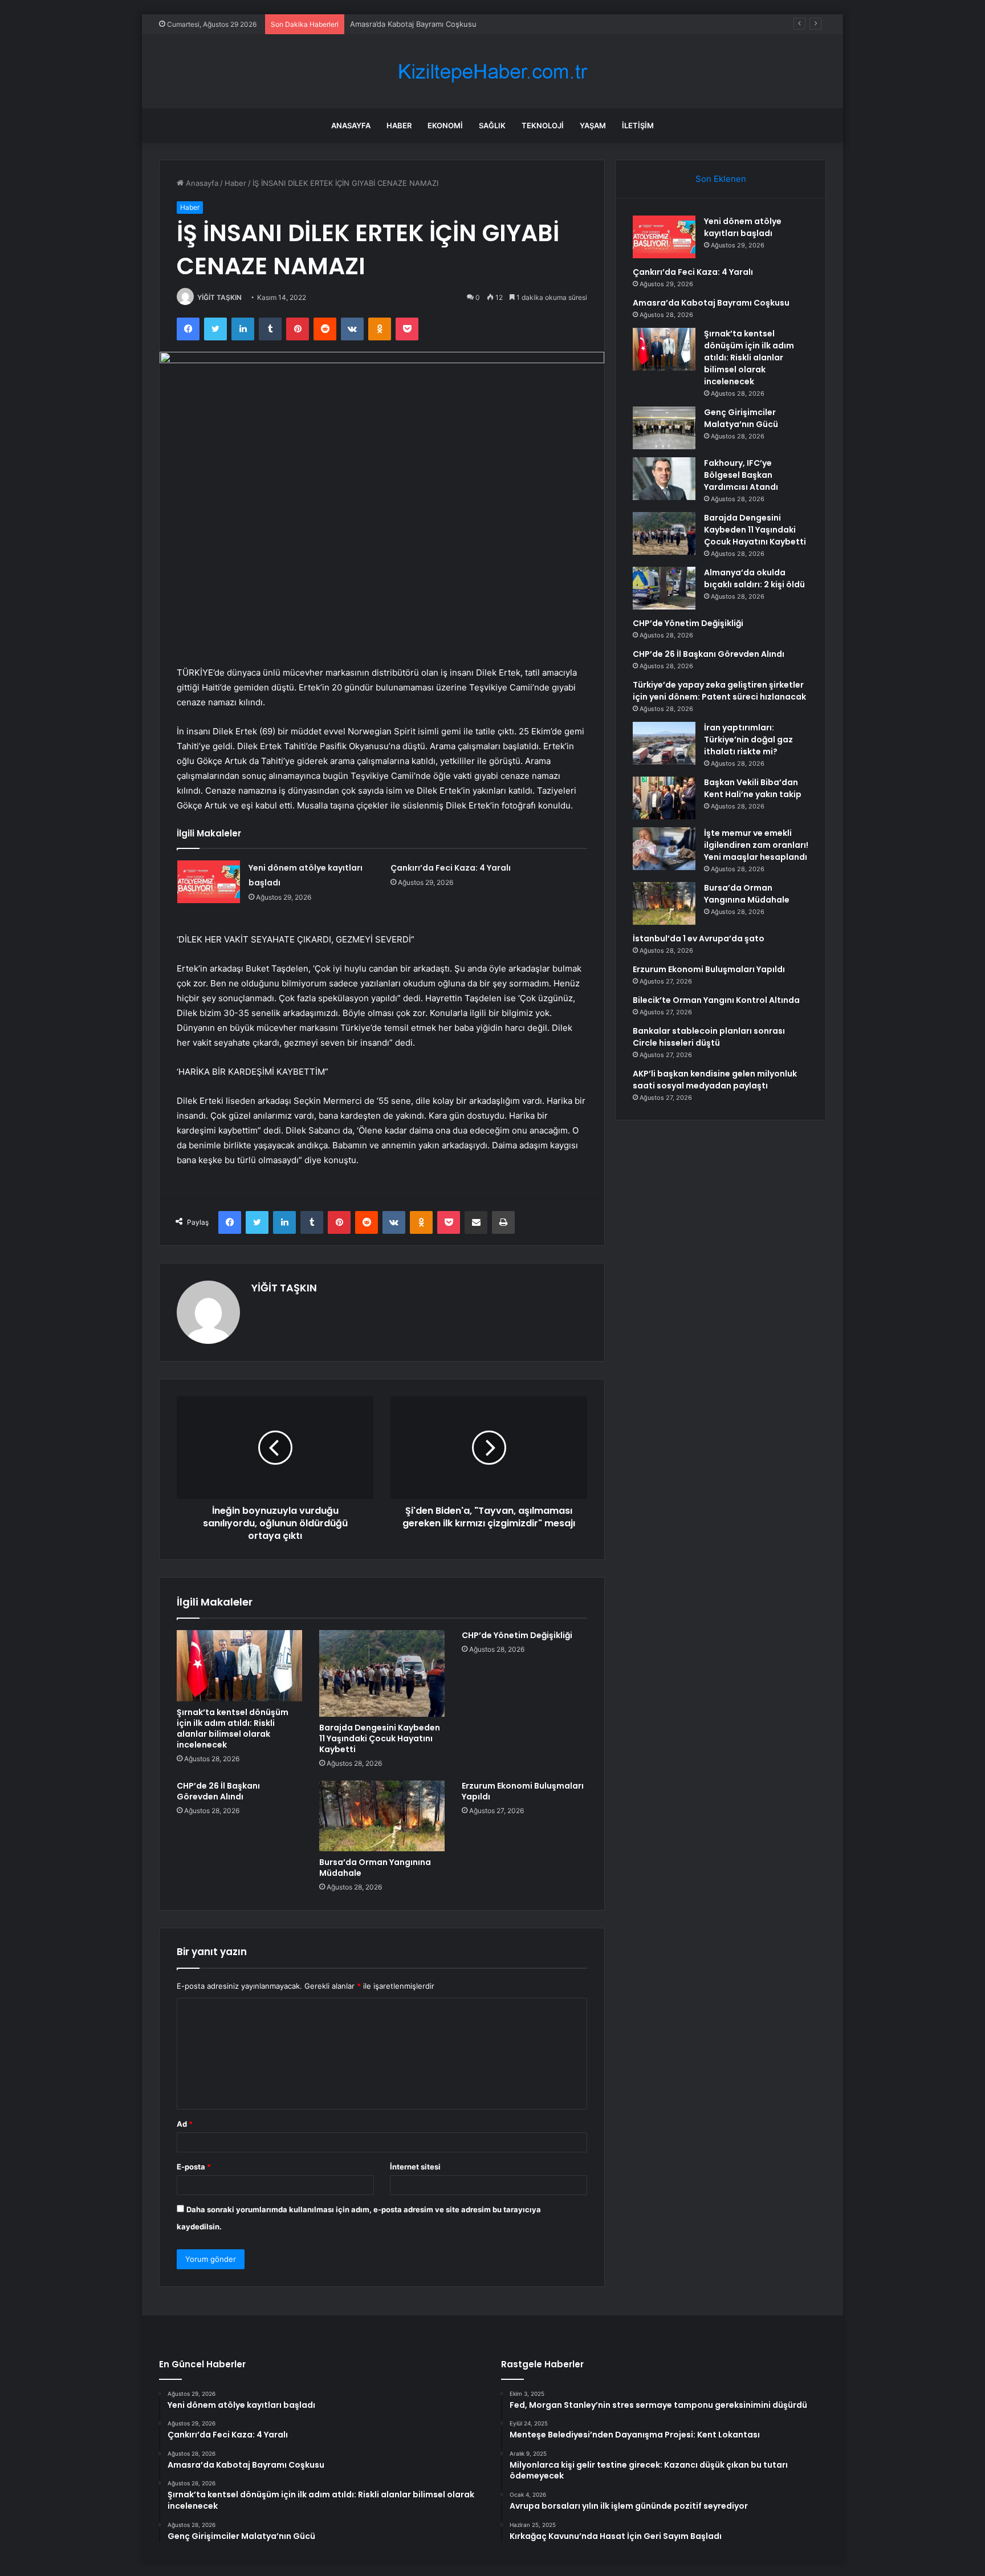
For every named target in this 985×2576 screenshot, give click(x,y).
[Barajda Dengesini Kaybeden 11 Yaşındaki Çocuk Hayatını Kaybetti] (382, 1673)
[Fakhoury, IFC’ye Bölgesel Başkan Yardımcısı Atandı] (664, 479)
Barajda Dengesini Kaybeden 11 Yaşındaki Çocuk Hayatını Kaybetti (380, 1738)
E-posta (194, 2167)
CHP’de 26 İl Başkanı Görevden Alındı (218, 1791)
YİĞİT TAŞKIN (219, 297)
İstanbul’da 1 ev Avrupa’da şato (699, 938)
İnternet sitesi (415, 2167)
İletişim (638, 125)
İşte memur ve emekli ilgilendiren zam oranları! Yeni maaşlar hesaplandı (756, 845)
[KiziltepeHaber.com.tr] (492, 72)
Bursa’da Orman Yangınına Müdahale (375, 1868)
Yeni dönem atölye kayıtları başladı (743, 227)
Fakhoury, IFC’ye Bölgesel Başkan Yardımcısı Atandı (741, 475)
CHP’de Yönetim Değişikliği (517, 1635)
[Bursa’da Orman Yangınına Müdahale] (382, 1816)
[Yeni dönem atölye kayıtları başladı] (209, 882)
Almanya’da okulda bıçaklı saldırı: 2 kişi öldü (754, 578)
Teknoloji (543, 125)
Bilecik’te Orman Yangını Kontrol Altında (716, 1000)
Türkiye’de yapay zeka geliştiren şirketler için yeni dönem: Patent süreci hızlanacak (719, 691)
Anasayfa (351, 125)
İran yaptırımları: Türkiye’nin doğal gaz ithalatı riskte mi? (748, 740)
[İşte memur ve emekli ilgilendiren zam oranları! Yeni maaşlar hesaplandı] (664, 849)
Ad (185, 2124)
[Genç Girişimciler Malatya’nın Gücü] (664, 428)
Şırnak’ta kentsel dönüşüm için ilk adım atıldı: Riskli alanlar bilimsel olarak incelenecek (233, 1728)
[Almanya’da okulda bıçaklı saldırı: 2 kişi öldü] (664, 588)
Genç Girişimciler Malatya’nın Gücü (741, 418)
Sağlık (492, 125)
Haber (399, 125)
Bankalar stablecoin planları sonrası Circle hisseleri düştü (709, 1037)
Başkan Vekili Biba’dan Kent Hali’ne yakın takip (753, 788)
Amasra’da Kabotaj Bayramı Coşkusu (413, 24)
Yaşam (593, 125)
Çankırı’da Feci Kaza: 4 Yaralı (451, 868)
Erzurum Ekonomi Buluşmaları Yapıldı (523, 1791)
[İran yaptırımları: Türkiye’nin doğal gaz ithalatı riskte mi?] (664, 743)
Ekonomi (445, 125)
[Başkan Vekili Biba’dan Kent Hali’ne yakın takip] (664, 798)
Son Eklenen (721, 179)
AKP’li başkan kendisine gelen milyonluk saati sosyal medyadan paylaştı (715, 1080)
